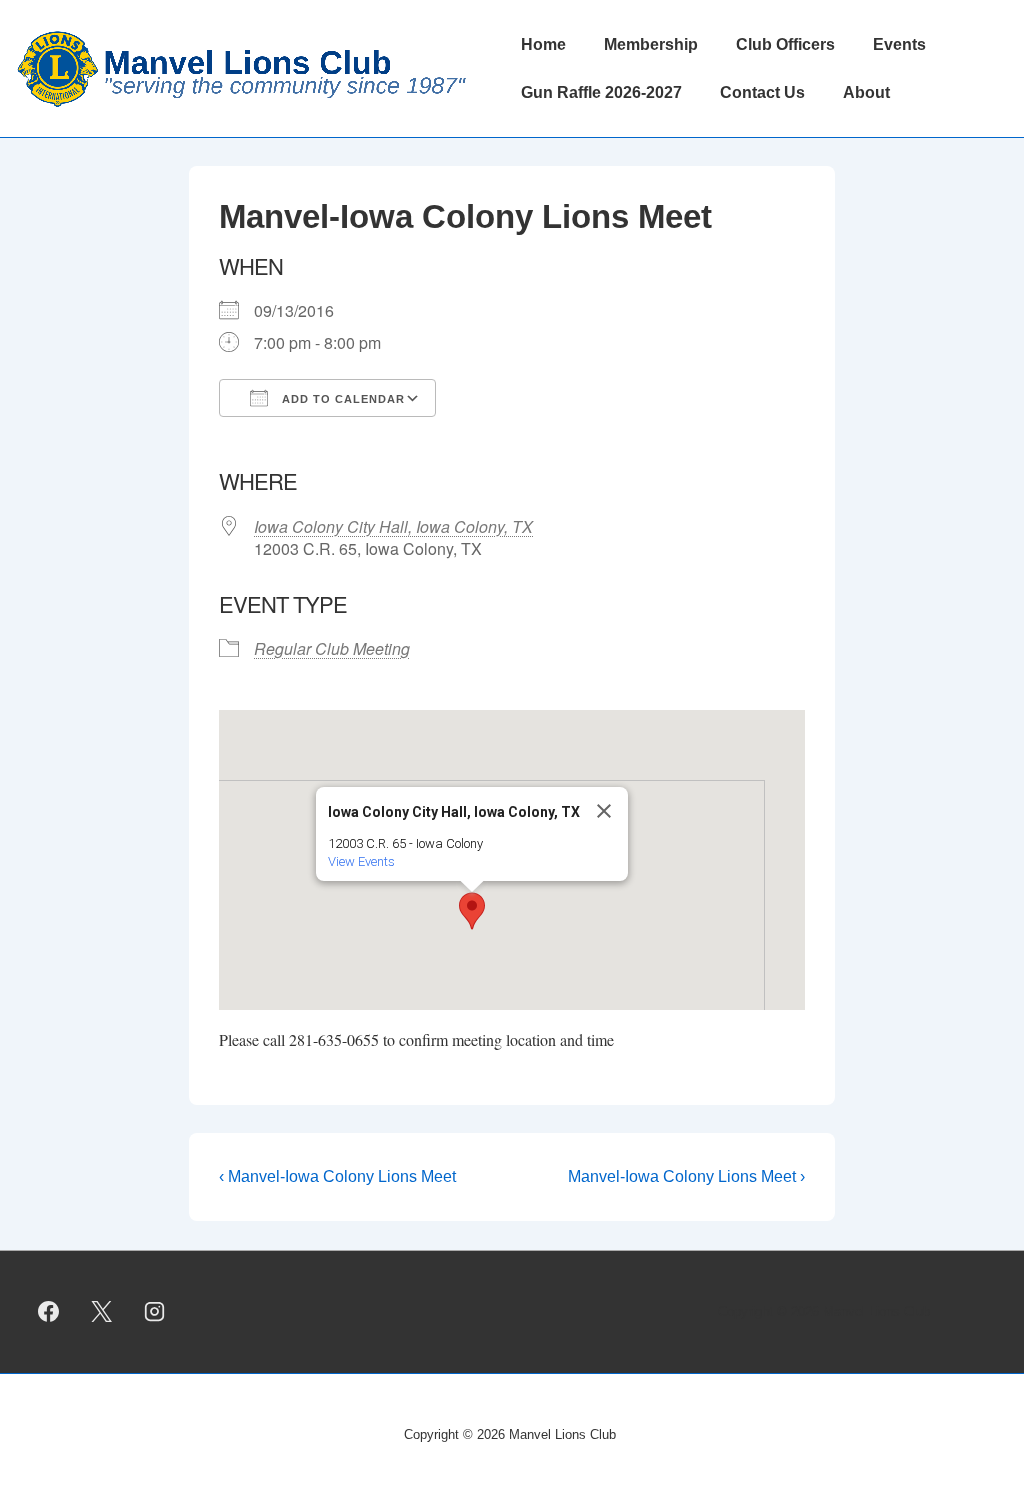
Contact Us (762, 92)
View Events (361, 861)
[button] (472, 911)
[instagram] (155, 1312)
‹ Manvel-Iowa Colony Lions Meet (337, 1176)
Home (543, 44)
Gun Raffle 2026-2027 (601, 92)
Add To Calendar (341, 399)
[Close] (604, 811)
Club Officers (785, 44)
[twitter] (102, 1312)
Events (899, 44)
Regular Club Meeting (332, 648)
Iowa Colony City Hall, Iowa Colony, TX (393, 526)
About (866, 92)
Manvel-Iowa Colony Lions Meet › (686, 1176)
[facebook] (49, 1312)
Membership (651, 44)
